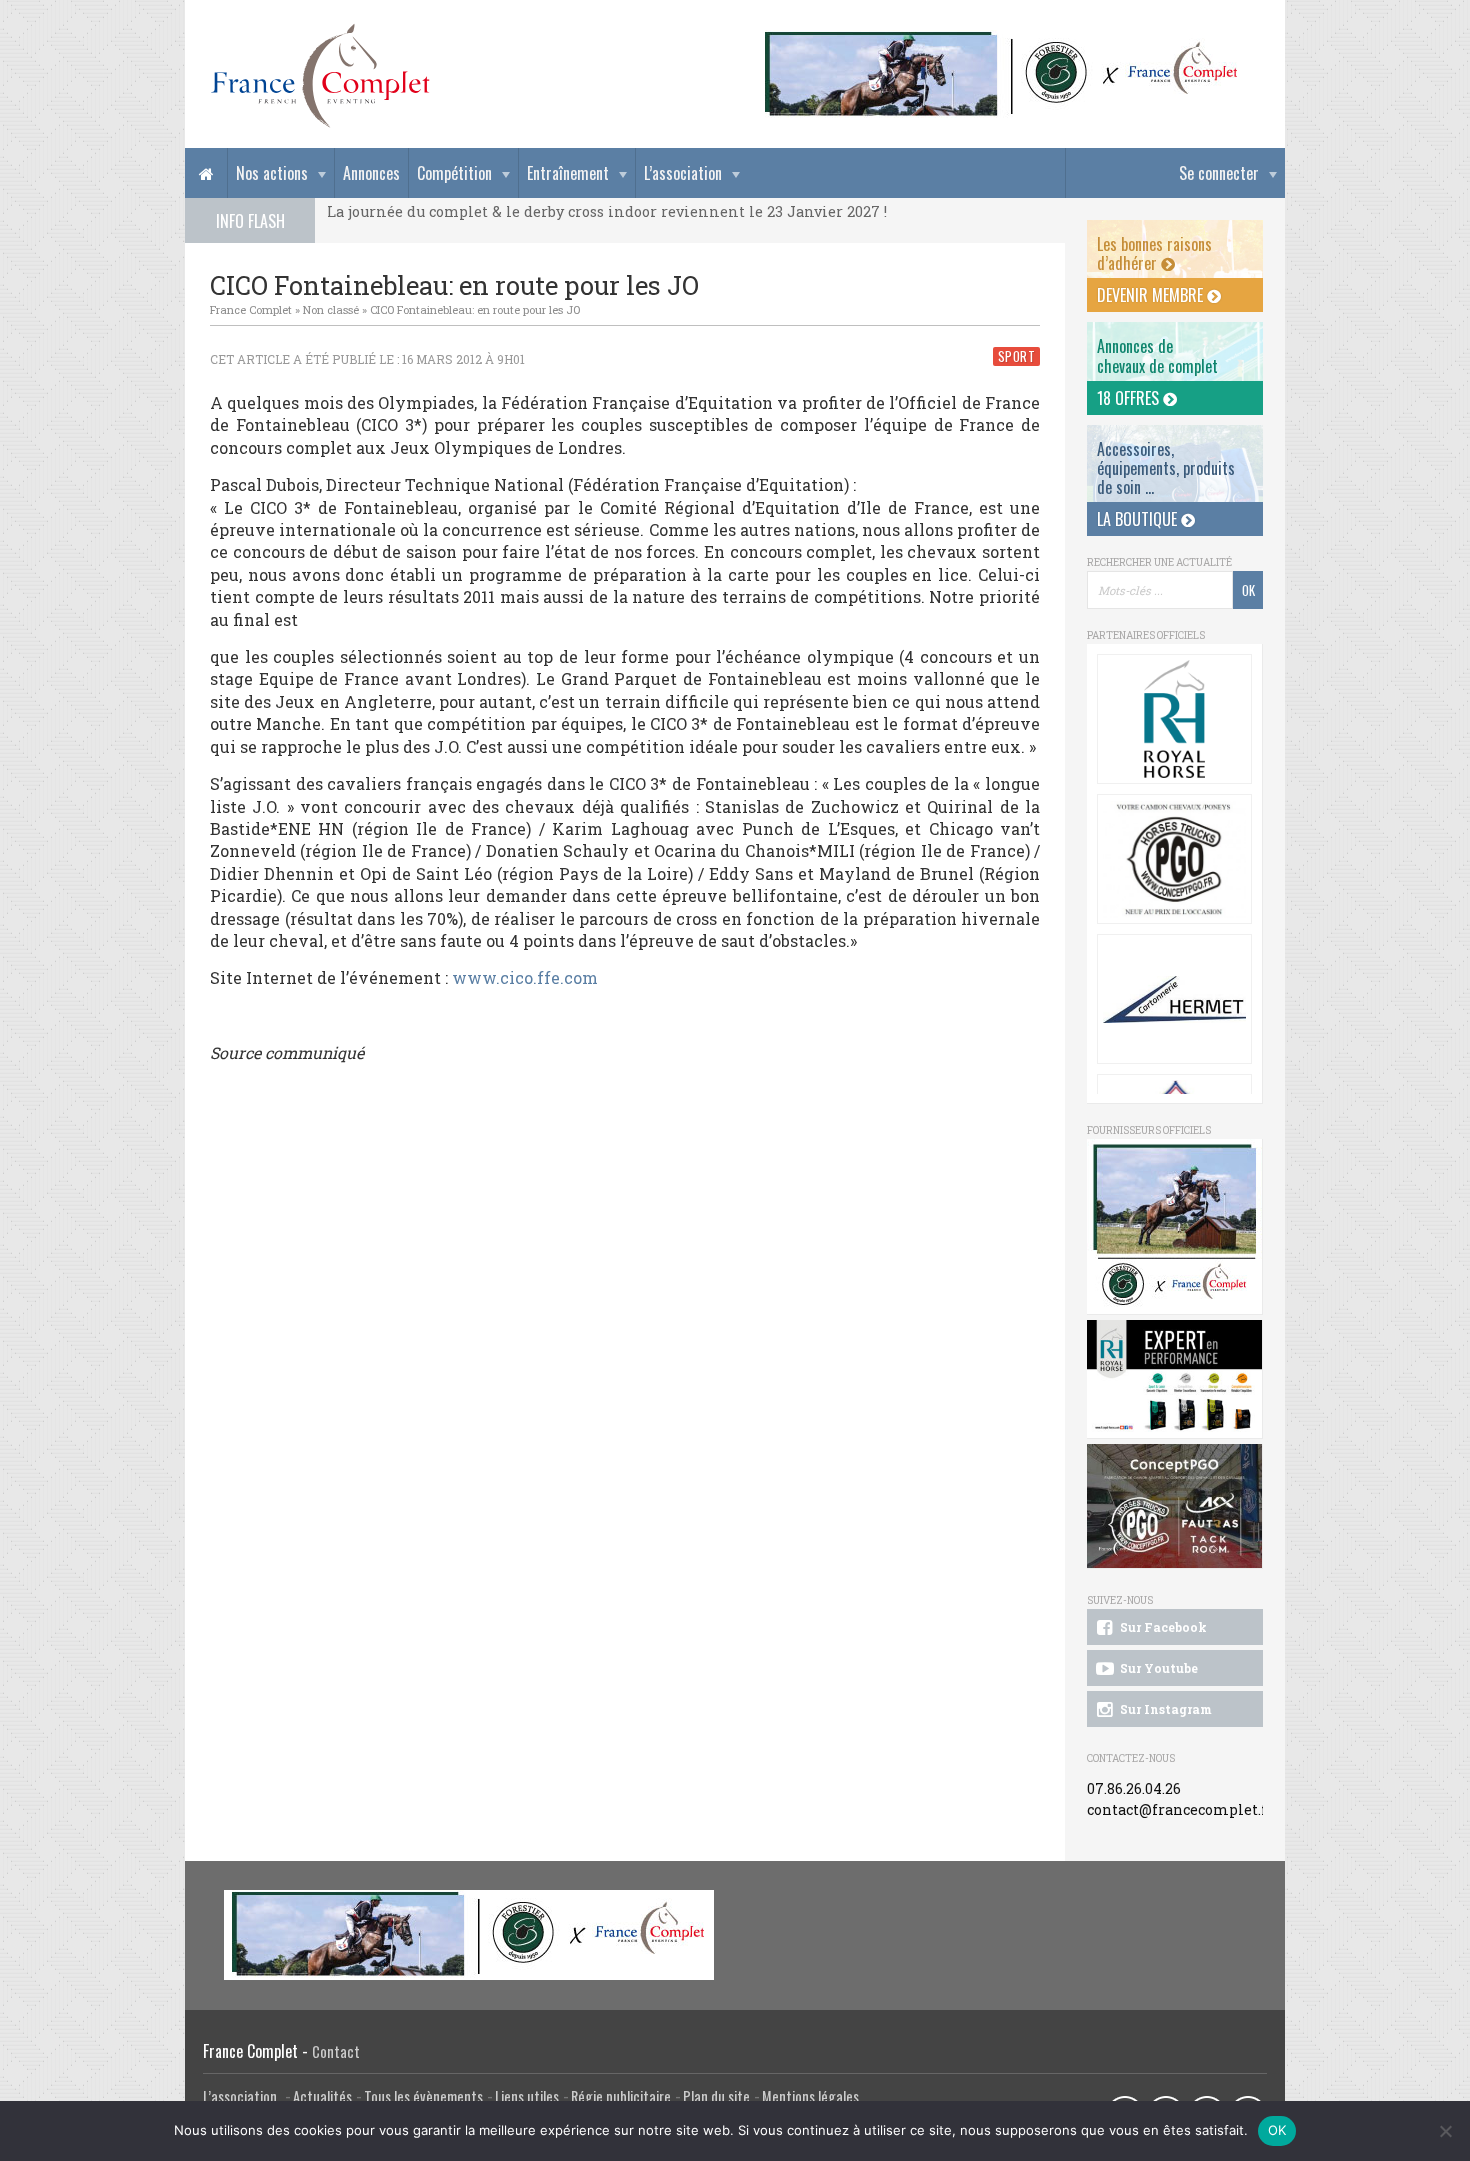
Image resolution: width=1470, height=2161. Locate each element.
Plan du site (716, 2096)
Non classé (331, 309)
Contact (336, 2051)
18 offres (1130, 398)
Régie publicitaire (621, 2096)
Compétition (454, 173)
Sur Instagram (1164, 1709)
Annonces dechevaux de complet (1157, 355)
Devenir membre (1152, 295)
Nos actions (272, 173)
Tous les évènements (423, 2096)
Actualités (322, 2096)
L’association (683, 173)
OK (1277, 2130)
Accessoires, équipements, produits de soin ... (1166, 468)
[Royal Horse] (1174, 719)
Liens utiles (527, 2096)
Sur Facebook (1162, 1627)
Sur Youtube (1157, 1668)
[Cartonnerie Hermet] (1174, 999)
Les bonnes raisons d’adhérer (1154, 253)
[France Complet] (320, 76)
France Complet (251, 309)
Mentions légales (810, 2096)
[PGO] (1175, 1506)
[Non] (1445, 2131)
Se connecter (1219, 173)
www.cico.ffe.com (525, 977)
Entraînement (568, 173)
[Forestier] (1002, 40)
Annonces (371, 173)
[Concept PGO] (1174, 859)
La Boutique (1139, 519)
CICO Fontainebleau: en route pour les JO (475, 309)
